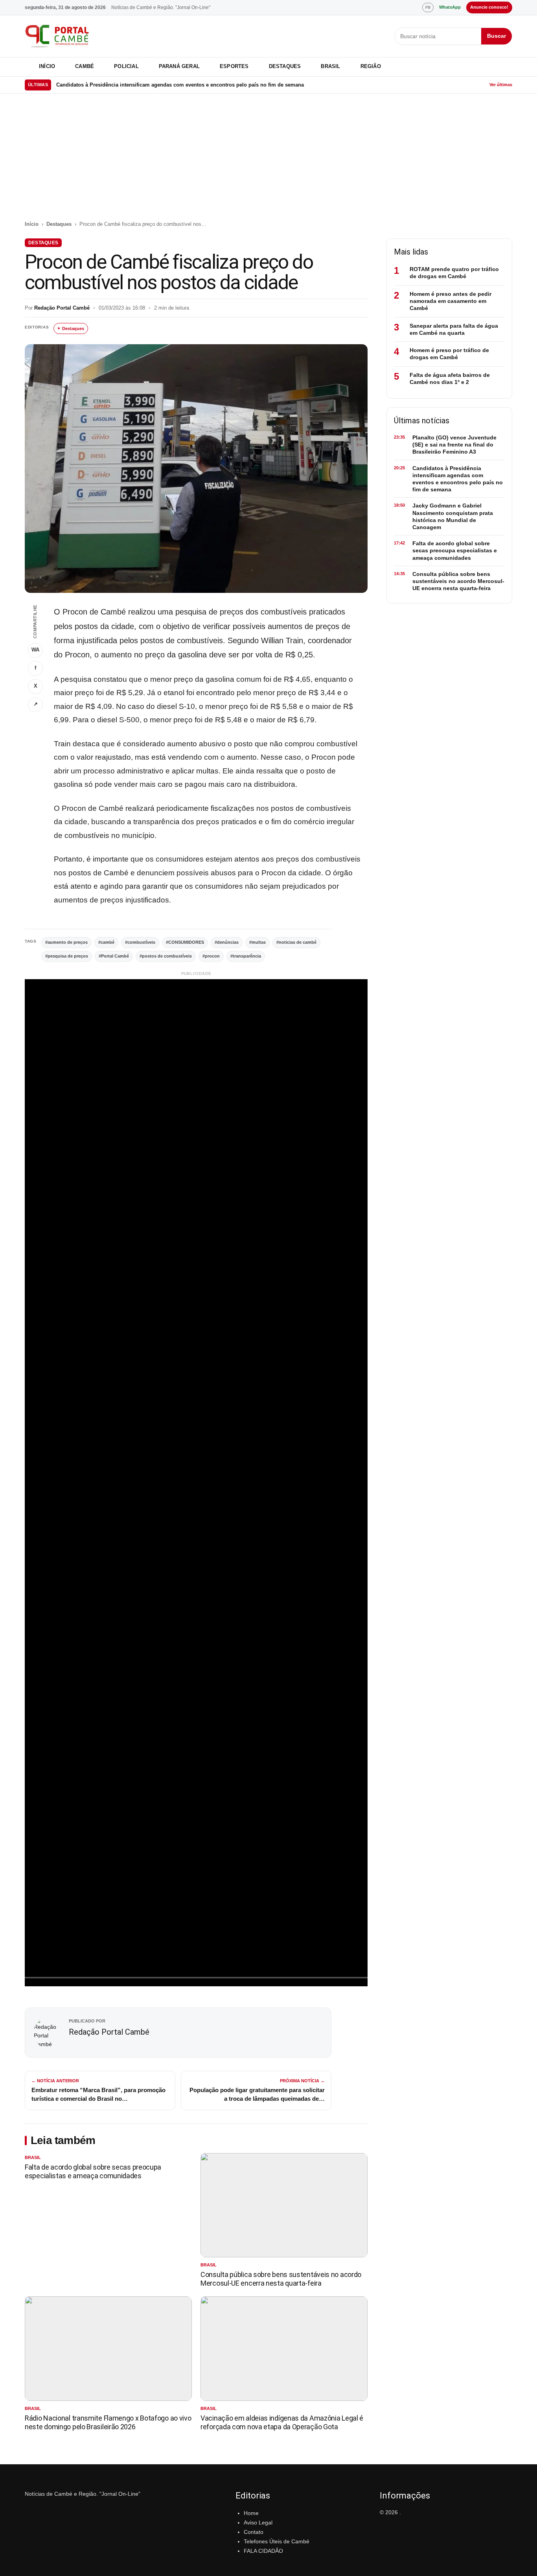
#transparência (246, 956)
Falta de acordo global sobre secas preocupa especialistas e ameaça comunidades (93, 2171)
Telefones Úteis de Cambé (277, 2541)
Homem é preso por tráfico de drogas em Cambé (449, 354)
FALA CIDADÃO (263, 2551)
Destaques (285, 66)
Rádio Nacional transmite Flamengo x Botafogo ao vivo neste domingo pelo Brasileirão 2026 (108, 2422)
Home (251, 2513)
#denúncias (227, 942)
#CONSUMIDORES (185, 942)
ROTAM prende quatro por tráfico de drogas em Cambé (454, 273)
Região (371, 66)
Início (47, 66)
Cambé (85, 66)
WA (35, 650)
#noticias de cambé (296, 942)
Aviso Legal (258, 2522)
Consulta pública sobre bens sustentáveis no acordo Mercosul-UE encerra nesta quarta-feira (281, 2279)
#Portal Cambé (114, 956)
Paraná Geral (179, 66)
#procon (211, 956)
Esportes (234, 66)
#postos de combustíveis (166, 956)
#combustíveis (140, 942)
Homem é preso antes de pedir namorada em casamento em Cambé (451, 301)
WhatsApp (450, 7)
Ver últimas (501, 85)
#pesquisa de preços (67, 956)
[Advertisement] (268, 161)
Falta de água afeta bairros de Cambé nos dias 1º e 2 (450, 378)
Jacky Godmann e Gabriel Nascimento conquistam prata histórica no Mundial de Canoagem (168, 85)
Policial (126, 66)
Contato (254, 2532)
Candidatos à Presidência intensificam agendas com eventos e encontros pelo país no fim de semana (458, 479)
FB (428, 7)
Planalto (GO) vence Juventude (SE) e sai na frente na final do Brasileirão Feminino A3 (454, 445)
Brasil (330, 66)
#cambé (106, 942)
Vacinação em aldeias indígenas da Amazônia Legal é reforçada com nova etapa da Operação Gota (282, 2422)
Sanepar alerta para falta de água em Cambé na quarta (454, 329)
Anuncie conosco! (489, 7)
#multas (257, 942)
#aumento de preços (66, 942)
